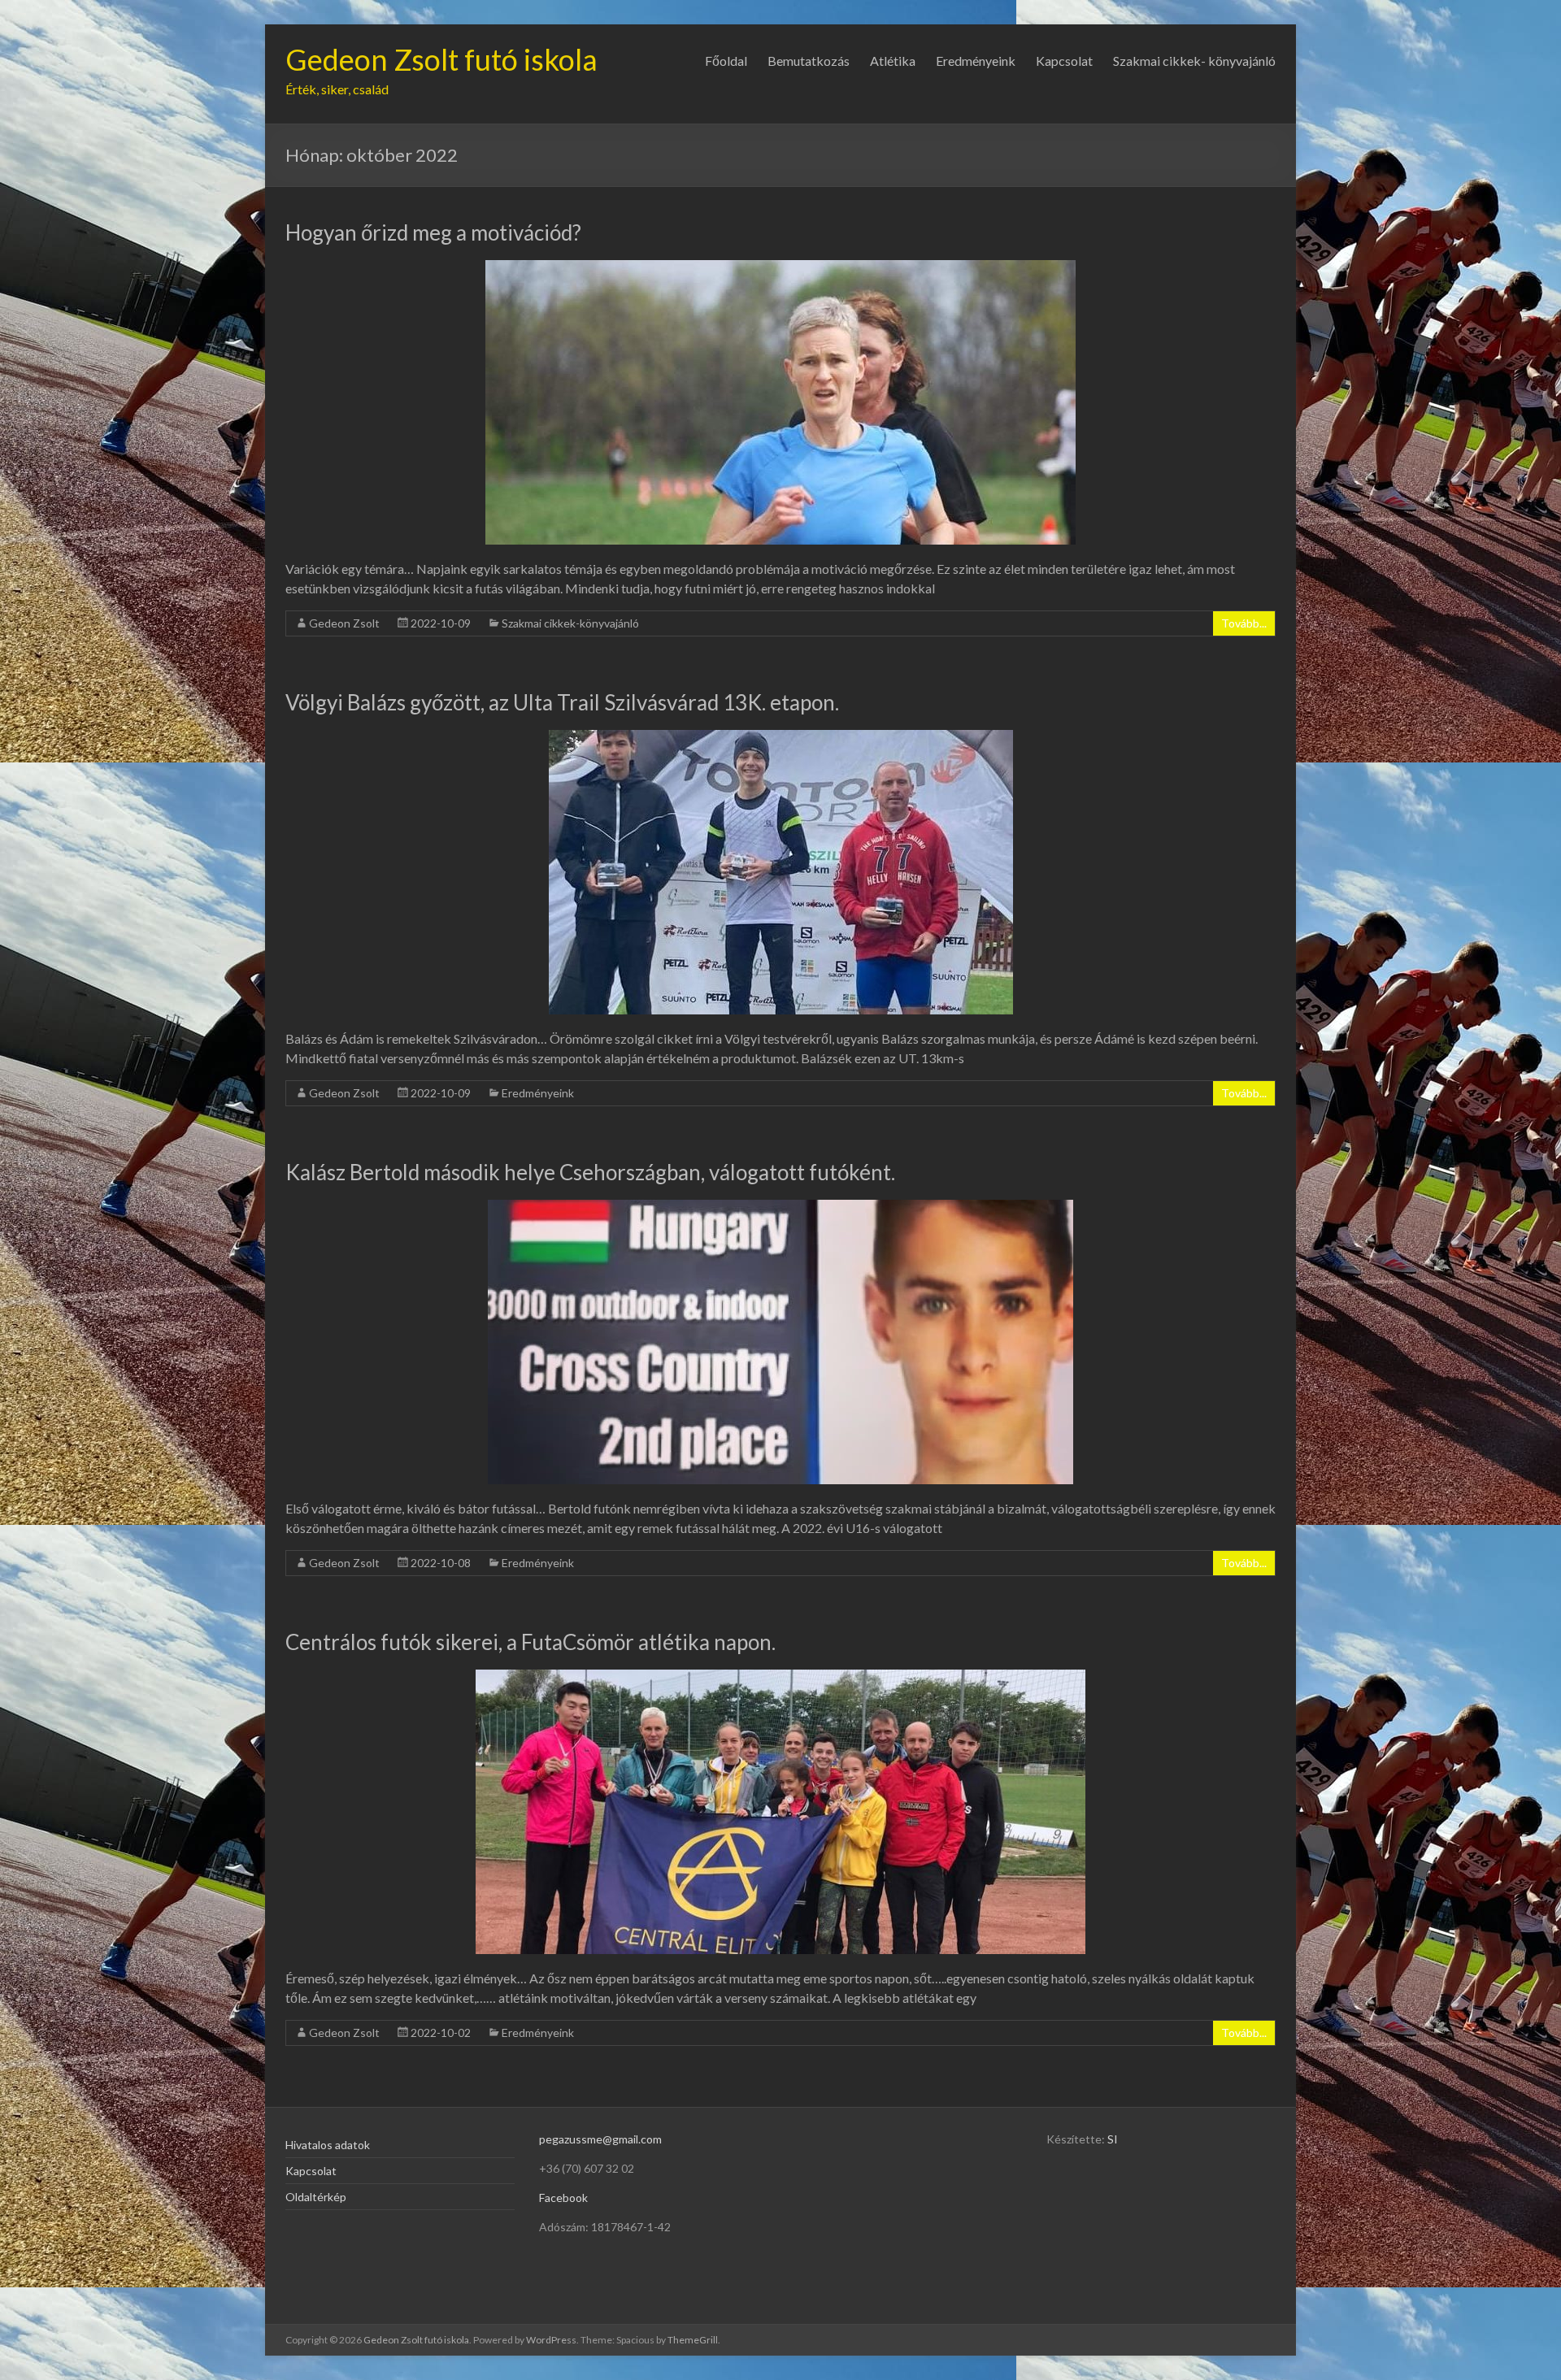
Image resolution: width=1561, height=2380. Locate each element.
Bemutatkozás (809, 61)
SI (1113, 2139)
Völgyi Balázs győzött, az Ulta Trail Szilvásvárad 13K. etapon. (562, 702)
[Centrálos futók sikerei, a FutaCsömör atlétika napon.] (780, 1677)
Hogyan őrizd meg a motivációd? (433, 232)
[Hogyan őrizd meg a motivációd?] (780, 268)
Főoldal (726, 61)
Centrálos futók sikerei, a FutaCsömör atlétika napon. (530, 1642)
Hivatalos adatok (328, 2145)
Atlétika (893, 61)
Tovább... (1244, 623)
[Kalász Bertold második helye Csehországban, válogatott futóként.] (780, 1207)
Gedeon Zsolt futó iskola (441, 59)
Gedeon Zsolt (344, 623)
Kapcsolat (1064, 61)
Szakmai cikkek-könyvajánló (570, 623)
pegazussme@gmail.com (600, 2139)
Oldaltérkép (316, 2197)
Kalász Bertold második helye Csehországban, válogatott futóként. (590, 1172)
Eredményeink (976, 61)
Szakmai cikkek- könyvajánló (1194, 61)
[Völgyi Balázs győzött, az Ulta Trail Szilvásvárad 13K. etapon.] (781, 738)
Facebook (563, 2198)
